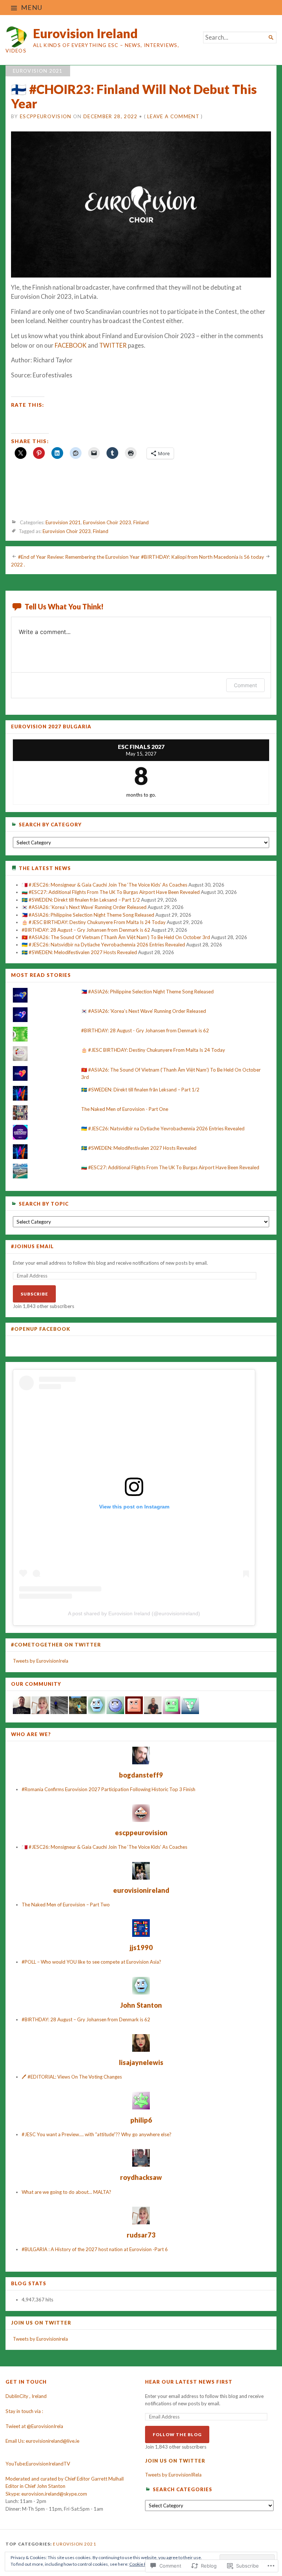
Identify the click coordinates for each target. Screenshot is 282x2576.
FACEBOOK (71, 345)
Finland (141, 522)
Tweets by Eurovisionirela (40, 2339)
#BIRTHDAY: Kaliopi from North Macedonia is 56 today (203, 557)
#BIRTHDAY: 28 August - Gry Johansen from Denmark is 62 (145, 1030)
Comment (245, 685)
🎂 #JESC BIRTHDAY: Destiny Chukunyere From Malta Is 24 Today (94, 922)
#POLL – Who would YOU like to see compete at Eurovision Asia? (91, 1962)
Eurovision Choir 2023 (107, 522)
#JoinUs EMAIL (32, 1247)
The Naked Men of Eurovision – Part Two (66, 1905)
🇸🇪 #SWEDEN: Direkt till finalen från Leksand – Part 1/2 (81, 900)
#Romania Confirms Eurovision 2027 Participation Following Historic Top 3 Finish (109, 1789)
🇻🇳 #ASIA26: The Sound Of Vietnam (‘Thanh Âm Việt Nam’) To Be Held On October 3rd (116, 937)
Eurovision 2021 (38, 71)
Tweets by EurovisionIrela (41, 1661)
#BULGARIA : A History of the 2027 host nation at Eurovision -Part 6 (95, 2249)
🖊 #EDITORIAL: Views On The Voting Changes (72, 2077)
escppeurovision (46, 116)
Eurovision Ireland (85, 33)
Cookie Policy (142, 2564)
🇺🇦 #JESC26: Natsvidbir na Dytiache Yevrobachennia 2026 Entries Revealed (103, 945)
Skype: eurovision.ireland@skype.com (46, 2494)
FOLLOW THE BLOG (177, 2434)
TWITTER (113, 345)
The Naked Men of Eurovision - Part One (125, 1109)
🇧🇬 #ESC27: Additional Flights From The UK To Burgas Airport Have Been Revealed (111, 892)
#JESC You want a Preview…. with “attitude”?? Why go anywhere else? (97, 2134)
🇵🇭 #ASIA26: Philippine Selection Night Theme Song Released (88, 915)
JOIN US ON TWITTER (41, 2323)
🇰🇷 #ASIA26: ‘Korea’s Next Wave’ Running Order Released (84, 907)
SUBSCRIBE (34, 1294)
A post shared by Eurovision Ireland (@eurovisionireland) (134, 1613)
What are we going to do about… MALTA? (66, 2192)
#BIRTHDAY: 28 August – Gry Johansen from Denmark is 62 (86, 930)
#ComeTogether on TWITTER (56, 1645)
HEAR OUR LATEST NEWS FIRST (189, 2382)
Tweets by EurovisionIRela (173, 2475)
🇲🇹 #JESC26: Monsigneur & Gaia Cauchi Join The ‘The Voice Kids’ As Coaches (104, 885)
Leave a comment (173, 116)
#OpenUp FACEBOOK (41, 1329)
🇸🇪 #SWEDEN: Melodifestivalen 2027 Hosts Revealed (79, 952)
